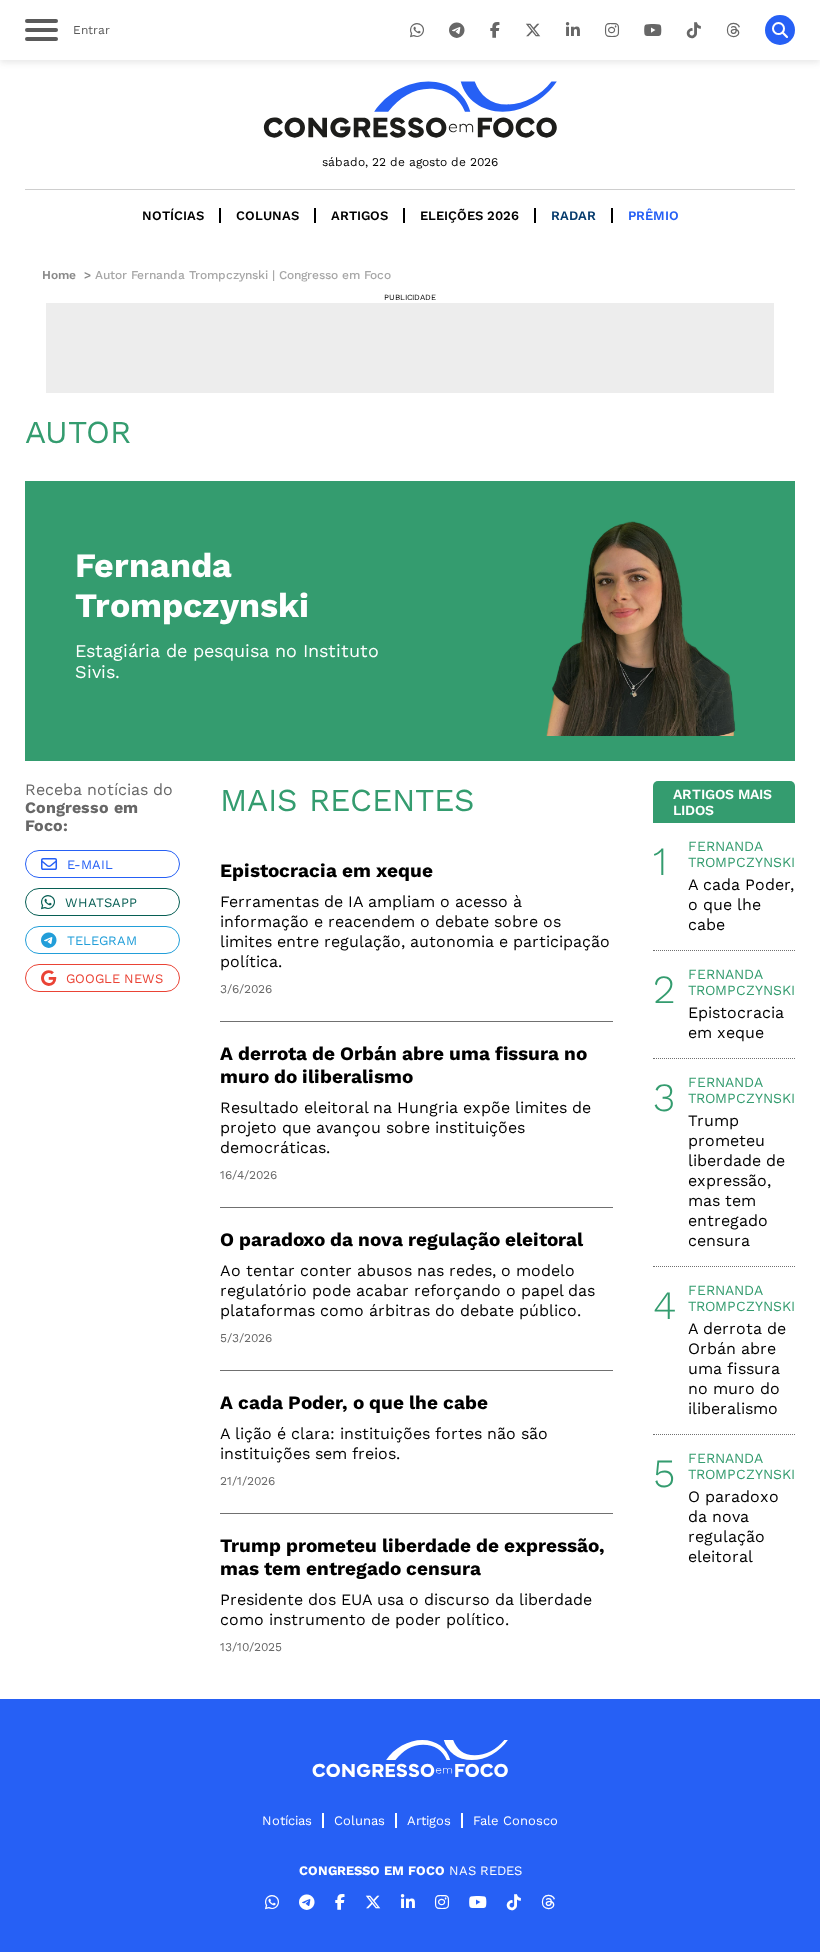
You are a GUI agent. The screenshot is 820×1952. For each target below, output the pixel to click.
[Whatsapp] (417, 30)
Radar (573, 215)
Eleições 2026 (469, 215)
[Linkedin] (573, 30)
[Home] (410, 109)
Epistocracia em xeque (326, 870)
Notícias (173, 215)
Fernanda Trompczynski (741, 854)
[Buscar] (780, 30)
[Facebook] (495, 30)
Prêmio (653, 215)
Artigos (359, 215)
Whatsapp (101, 902)
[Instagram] (612, 30)
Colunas (267, 215)
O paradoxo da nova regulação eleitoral (401, 1239)
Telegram (102, 940)
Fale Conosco (515, 1820)
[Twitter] (533, 30)
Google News (114, 978)
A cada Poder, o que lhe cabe (354, 1402)
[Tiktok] (694, 30)
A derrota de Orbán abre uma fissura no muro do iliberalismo (403, 1065)
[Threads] (733, 30)
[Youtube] (653, 30)
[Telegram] (457, 30)
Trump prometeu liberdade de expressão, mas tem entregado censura (412, 1557)
